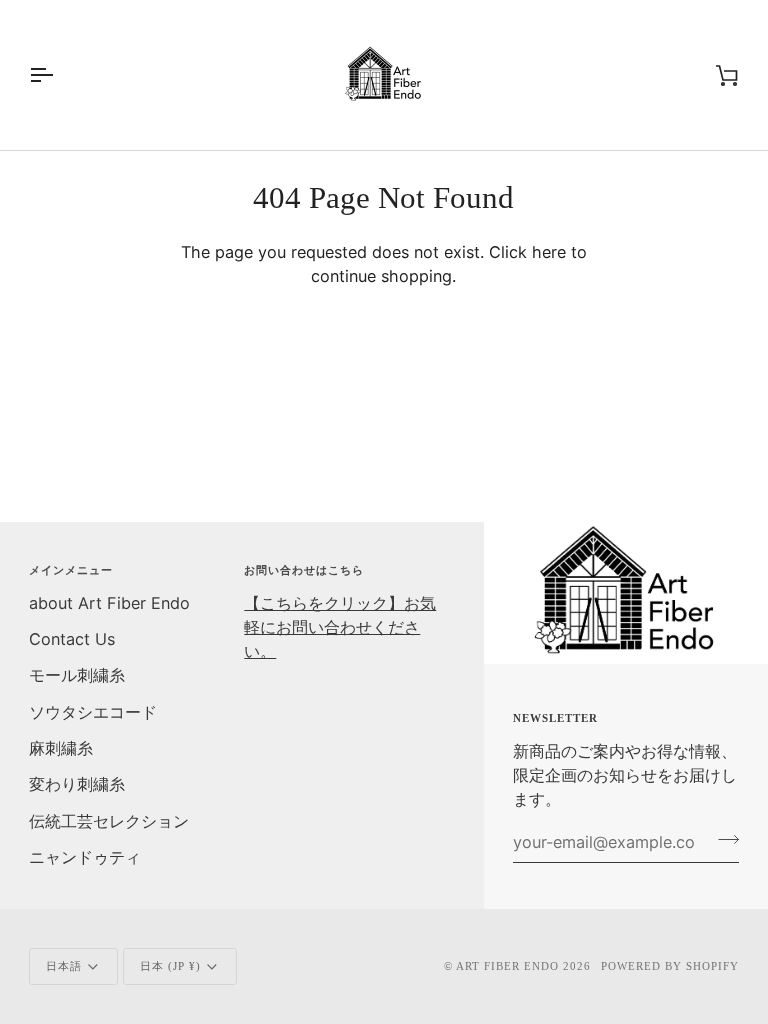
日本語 (64, 966)
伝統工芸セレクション (109, 821)
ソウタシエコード (93, 712)
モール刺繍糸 (77, 675)
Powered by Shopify (670, 966)
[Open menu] (59, 75)
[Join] (722, 840)
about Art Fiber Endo (109, 603)
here (549, 252)
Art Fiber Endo (507, 966)
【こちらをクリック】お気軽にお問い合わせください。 (340, 627)
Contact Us (72, 639)
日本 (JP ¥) (170, 966)
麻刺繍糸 (61, 748)
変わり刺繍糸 (77, 784)
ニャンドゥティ (85, 857)
